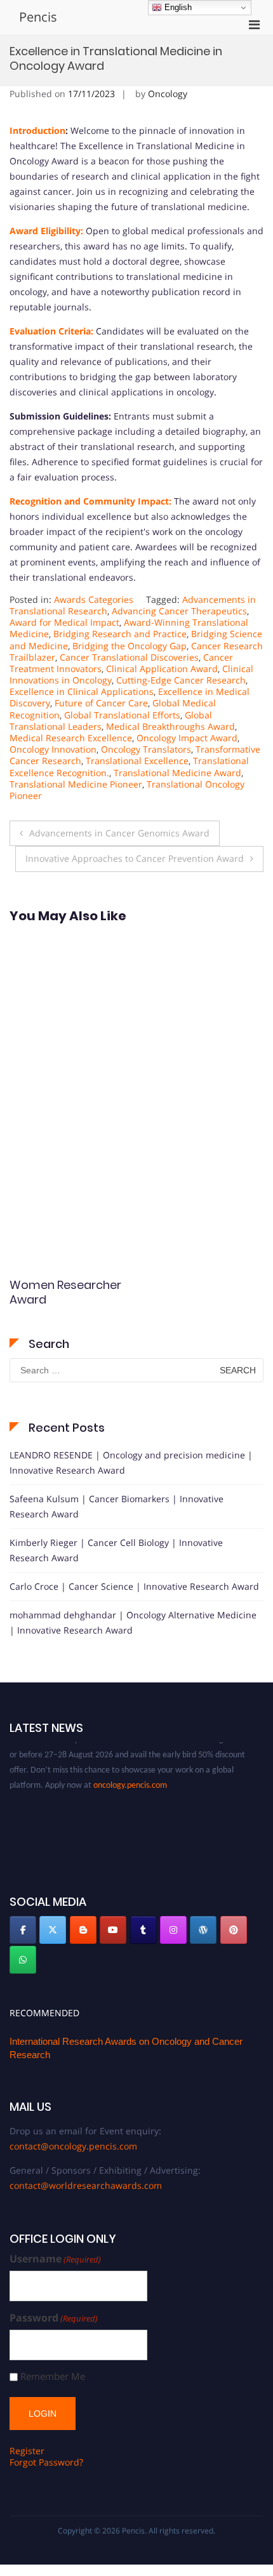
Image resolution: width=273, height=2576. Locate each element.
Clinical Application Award (162, 669)
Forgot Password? (46, 2462)
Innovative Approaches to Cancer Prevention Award (135, 858)
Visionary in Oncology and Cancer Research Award (195, 1307)
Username (55, 2259)
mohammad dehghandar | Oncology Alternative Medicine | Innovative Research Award (133, 1622)
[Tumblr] (143, 1930)
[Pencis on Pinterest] (234, 1930)
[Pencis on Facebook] (23, 1930)
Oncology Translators (146, 749)
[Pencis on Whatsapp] (23, 1960)
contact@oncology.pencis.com (73, 2146)
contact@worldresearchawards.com (86, 2185)
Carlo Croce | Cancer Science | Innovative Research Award (134, 1586)
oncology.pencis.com (130, 1779)
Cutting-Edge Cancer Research (181, 680)
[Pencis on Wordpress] (203, 1930)
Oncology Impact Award (187, 738)
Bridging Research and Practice (120, 634)
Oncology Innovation (53, 749)
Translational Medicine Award (177, 773)
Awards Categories (94, 599)
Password (54, 2318)
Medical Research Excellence (71, 738)
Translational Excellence (137, 761)
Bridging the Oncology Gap (130, 646)
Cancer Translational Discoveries (129, 657)
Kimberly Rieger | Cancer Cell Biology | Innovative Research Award (116, 1550)
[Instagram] (173, 1930)
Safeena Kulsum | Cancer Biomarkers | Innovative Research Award (117, 1506)
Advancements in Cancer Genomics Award (119, 833)
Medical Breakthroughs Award (170, 726)
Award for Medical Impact (64, 622)
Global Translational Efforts (122, 715)
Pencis (38, 17)
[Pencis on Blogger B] (83, 1930)
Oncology (168, 94)
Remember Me (53, 2376)
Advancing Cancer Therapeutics (179, 611)
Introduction (37, 130)
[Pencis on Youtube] (113, 1930)
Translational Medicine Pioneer (76, 784)
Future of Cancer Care (101, 703)
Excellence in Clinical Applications (82, 691)
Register (27, 2451)
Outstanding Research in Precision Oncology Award (64, 1307)
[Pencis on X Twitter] (53, 1930)
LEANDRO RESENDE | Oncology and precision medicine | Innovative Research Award (131, 1463)
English (177, 7)
